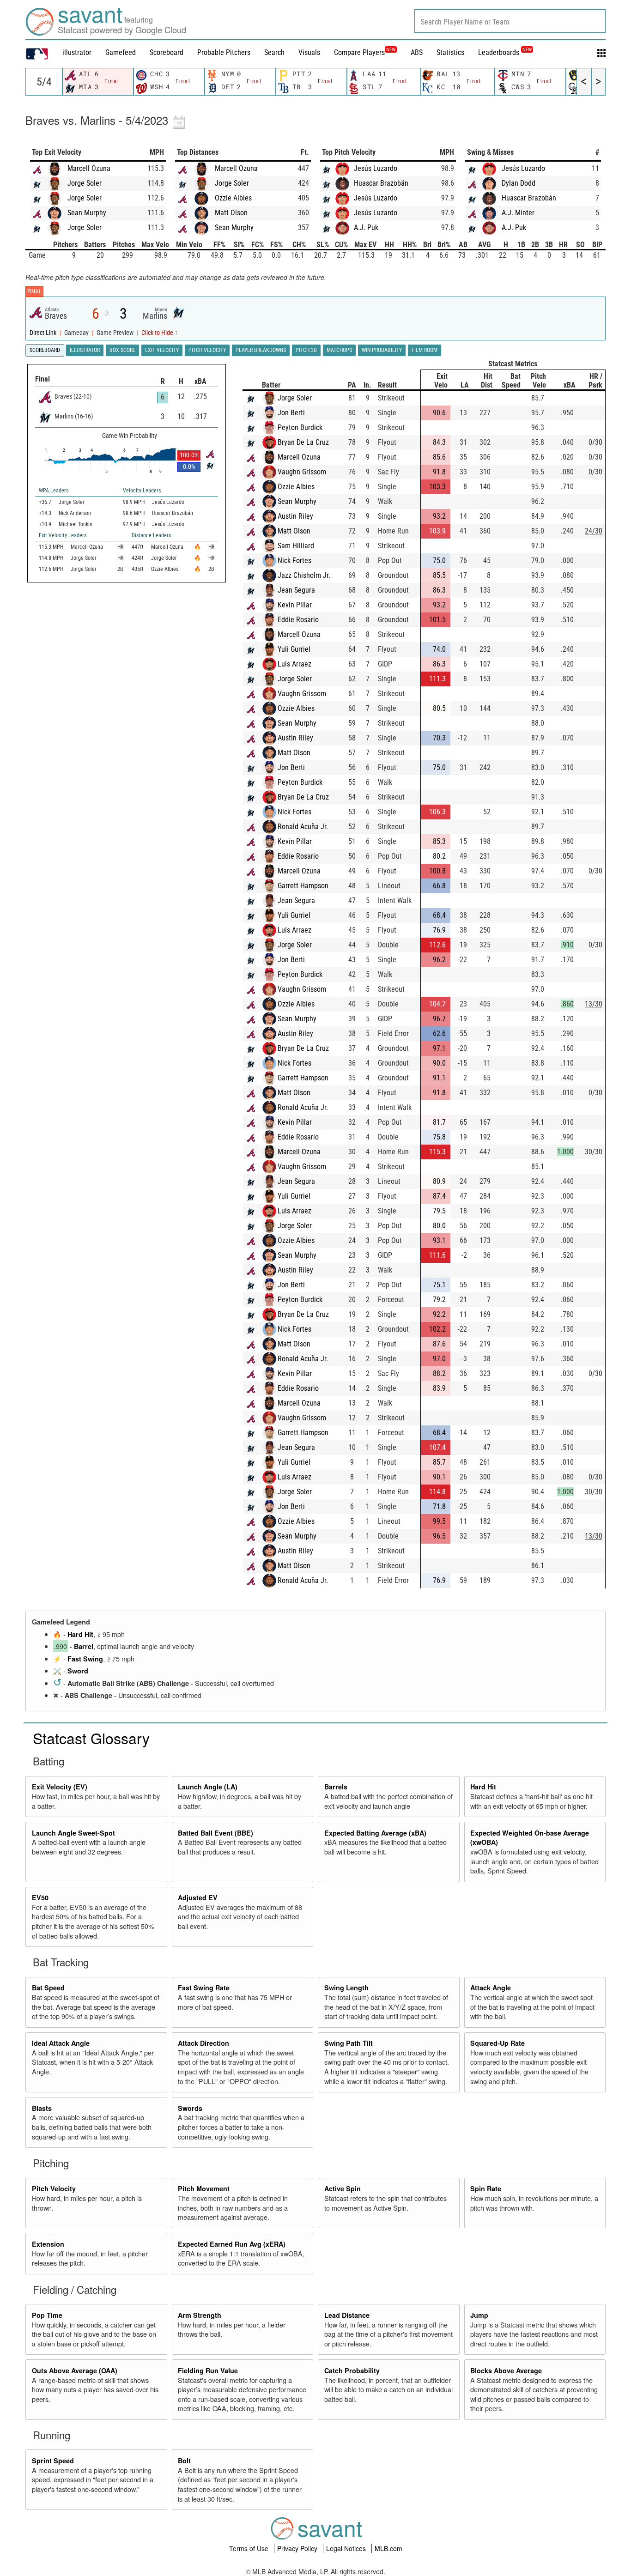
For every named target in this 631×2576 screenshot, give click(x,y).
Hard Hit (80, 1634)
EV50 (40, 1897)
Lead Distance (347, 2315)
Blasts (42, 2108)
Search (274, 52)
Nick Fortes (294, 561)
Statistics (450, 52)
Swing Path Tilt (349, 2043)
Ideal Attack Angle (61, 2043)
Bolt (184, 2461)
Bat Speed (48, 1988)
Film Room (425, 350)
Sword (78, 1671)
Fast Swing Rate (204, 1988)
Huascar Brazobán (381, 183)
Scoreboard (167, 52)
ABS (417, 52)
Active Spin (343, 2188)
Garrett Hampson (303, 886)
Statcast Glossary (91, 1738)
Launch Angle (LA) (208, 1787)
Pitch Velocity (54, 2188)
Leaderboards (505, 52)
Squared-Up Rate (498, 2043)
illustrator (77, 52)
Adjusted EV (198, 1897)
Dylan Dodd (519, 183)
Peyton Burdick (300, 427)
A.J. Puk (366, 227)
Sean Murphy (87, 213)
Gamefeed (121, 52)
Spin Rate (486, 2188)
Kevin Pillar (295, 605)
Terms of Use (250, 2548)
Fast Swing (85, 1659)
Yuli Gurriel (294, 649)
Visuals (309, 52)
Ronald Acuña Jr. (303, 827)
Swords (190, 2108)
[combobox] (510, 21)
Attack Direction (203, 2043)
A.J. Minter (518, 213)
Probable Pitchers (224, 52)
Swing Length (346, 1988)
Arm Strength (200, 2315)
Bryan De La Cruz (303, 442)
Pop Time (47, 2315)
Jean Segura (296, 590)
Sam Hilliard (296, 546)
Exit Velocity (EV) (60, 1787)
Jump (479, 2315)
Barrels (336, 1787)
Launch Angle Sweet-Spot (73, 1833)
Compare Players (359, 52)
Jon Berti (291, 413)
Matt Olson (231, 213)
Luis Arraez (294, 664)
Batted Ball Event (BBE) (215, 1833)
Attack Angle (491, 1988)
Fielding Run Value (208, 2370)
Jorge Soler (85, 183)
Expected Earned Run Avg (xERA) (232, 2244)
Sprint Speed (53, 2461)
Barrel (84, 1646)
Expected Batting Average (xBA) (375, 1833)
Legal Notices (347, 2548)
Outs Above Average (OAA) (75, 2370)
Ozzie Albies (233, 198)
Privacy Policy (298, 2548)
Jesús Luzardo (376, 168)
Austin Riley (295, 516)
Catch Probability (352, 2370)
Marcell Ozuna (89, 168)
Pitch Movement (204, 2188)
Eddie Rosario (298, 620)
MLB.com (388, 2548)
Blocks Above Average (506, 2370)
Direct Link (44, 333)
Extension (48, 2244)
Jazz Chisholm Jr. (304, 575)
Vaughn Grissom (302, 472)
